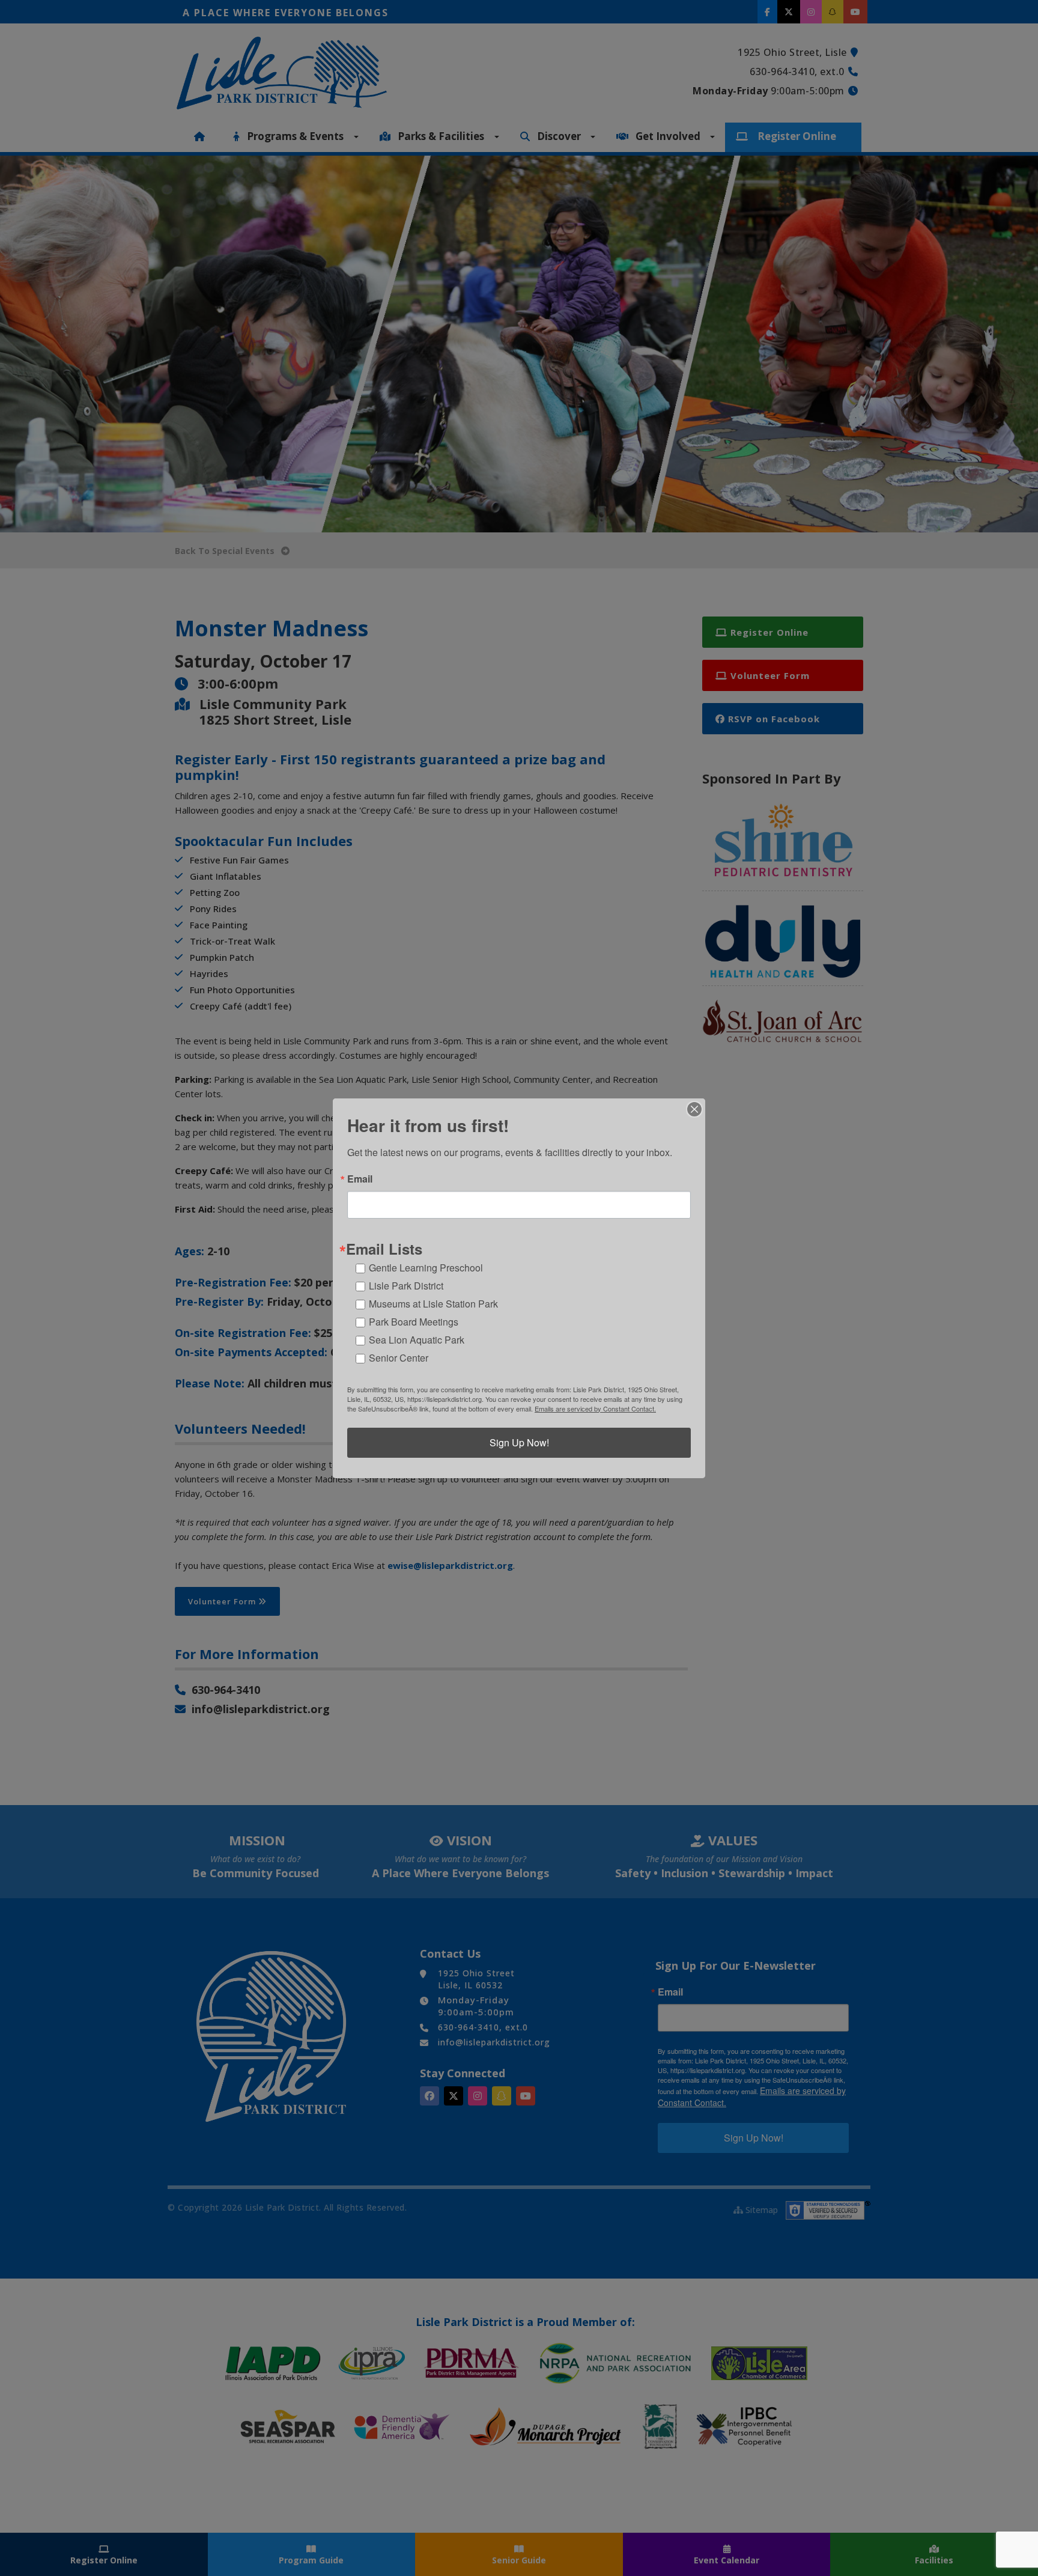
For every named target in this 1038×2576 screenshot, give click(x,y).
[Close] (694, 1109)
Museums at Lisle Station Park (433, 1304)
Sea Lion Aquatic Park (417, 1340)
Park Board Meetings (414, 1322)
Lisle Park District (406, 1286)
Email (360, 1179)
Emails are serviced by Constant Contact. (595, 1408)
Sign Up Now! (519, 1442)
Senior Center (399, 1358)
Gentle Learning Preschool (426, 1268)
